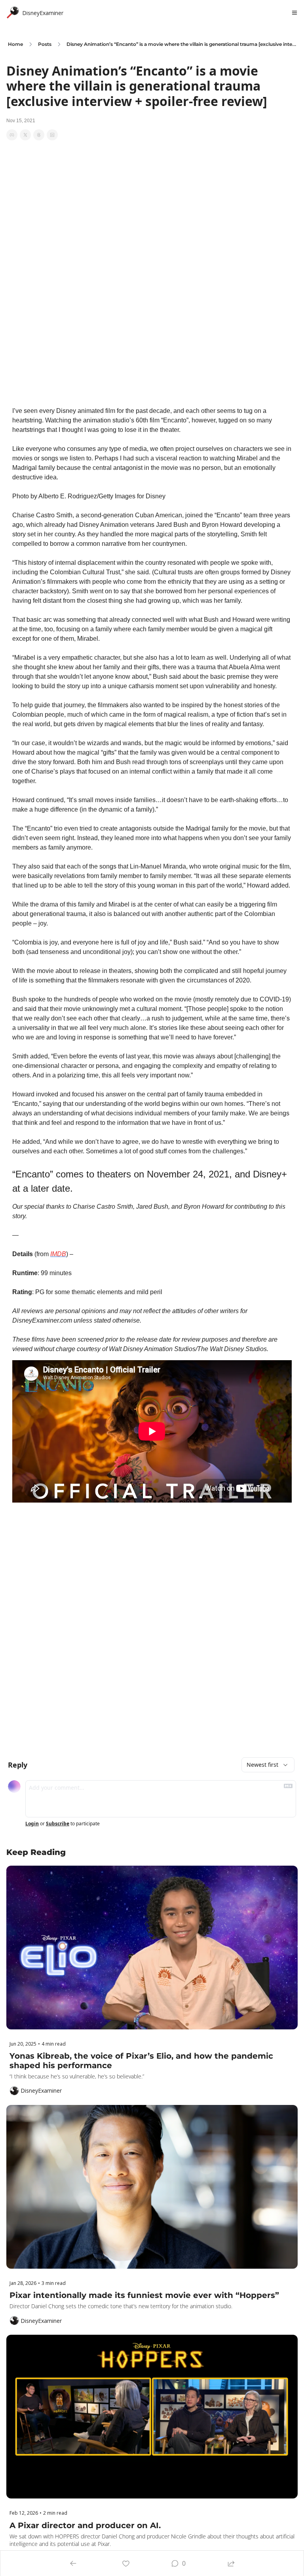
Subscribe (58, 1824)
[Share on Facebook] (12, 135)
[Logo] (13, 13)
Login (32, 1824)
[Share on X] (25, 135)
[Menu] (294, 13)
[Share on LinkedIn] (52, 135)
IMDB (58, 1254)
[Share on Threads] (39, 135)
